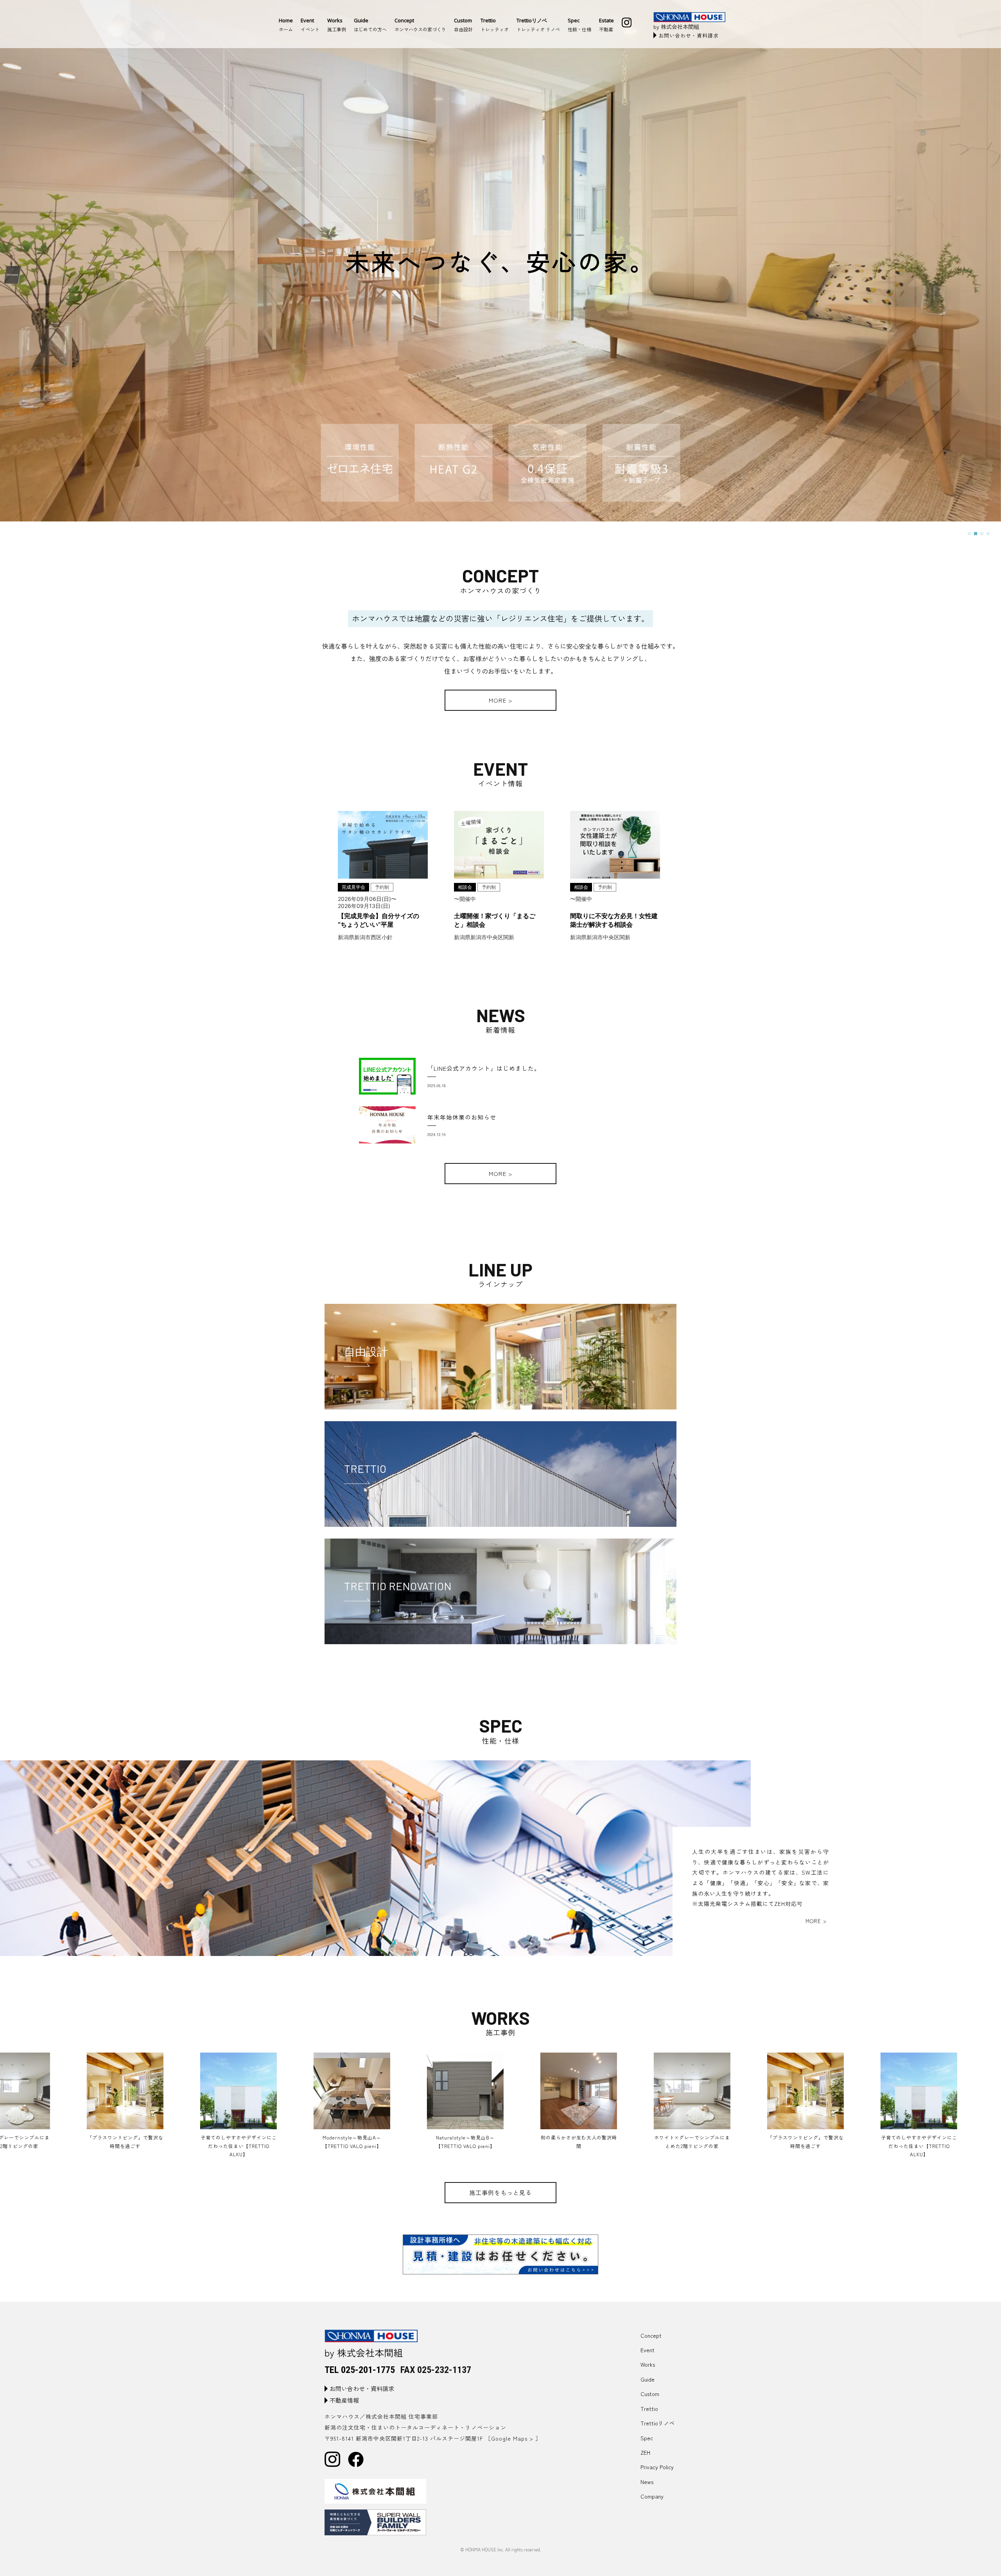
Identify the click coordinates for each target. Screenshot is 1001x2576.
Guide (648, 2379)
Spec (647, 2438)
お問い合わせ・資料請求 (689, 35)
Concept (651, 2335)
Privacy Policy (657, 2467)
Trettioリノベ (657, 2423)
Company (652, 2496)
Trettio (649, 2409)
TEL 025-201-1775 (360, 2370)
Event (648, 2350)
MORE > (500, 700)
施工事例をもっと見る (500, 2192)
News (647, 2482)
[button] (969, 534)
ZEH (645, 2452)
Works (648, 2364)
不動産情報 (344, 2400)
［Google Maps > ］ (513, 2438)
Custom (650, 2394)
